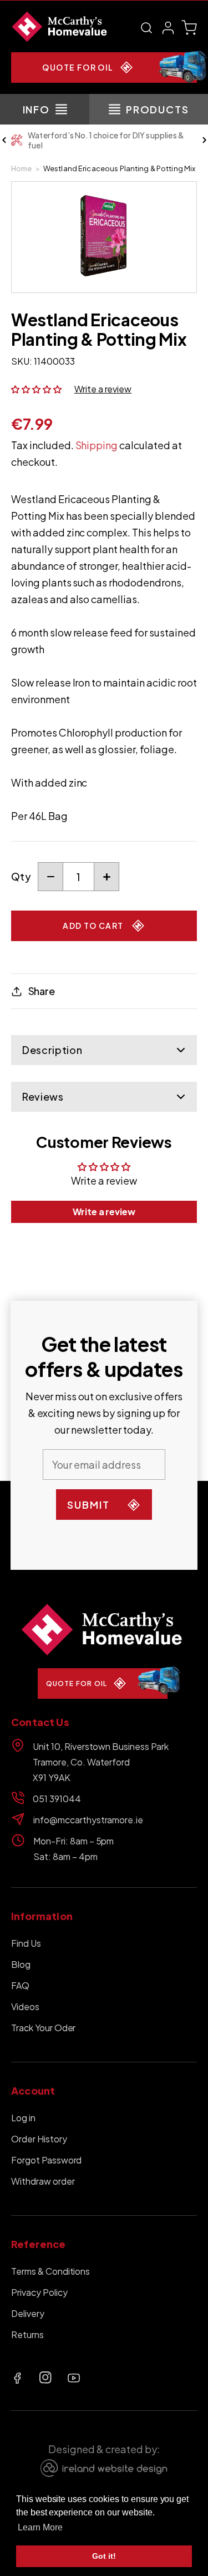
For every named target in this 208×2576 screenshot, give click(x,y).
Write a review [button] (104, 1212)
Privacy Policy (39, 2292)
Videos (25, 2006)
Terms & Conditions (50, 2271)
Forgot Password (46, 2160)
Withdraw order (43, 2181)
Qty (21, 876)
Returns (27, 2334)
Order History (39, 2139)
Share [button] (42, 991)
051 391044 (57, 1799)
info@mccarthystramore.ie (88, 1820)
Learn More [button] (40, 2527)
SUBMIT (88, 1505)
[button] (146, 28)
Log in (23, 2118)
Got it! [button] (104, 2556)
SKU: (22, 361)
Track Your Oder (43, 2028)
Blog (21, 1964)
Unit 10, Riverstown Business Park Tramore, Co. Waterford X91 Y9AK (101, 1762)
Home (22, 168)
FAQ (20, 1985)
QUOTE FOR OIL (78, 67)
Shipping (97, 445)
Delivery (28, 2313)
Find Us (26, 1943)
